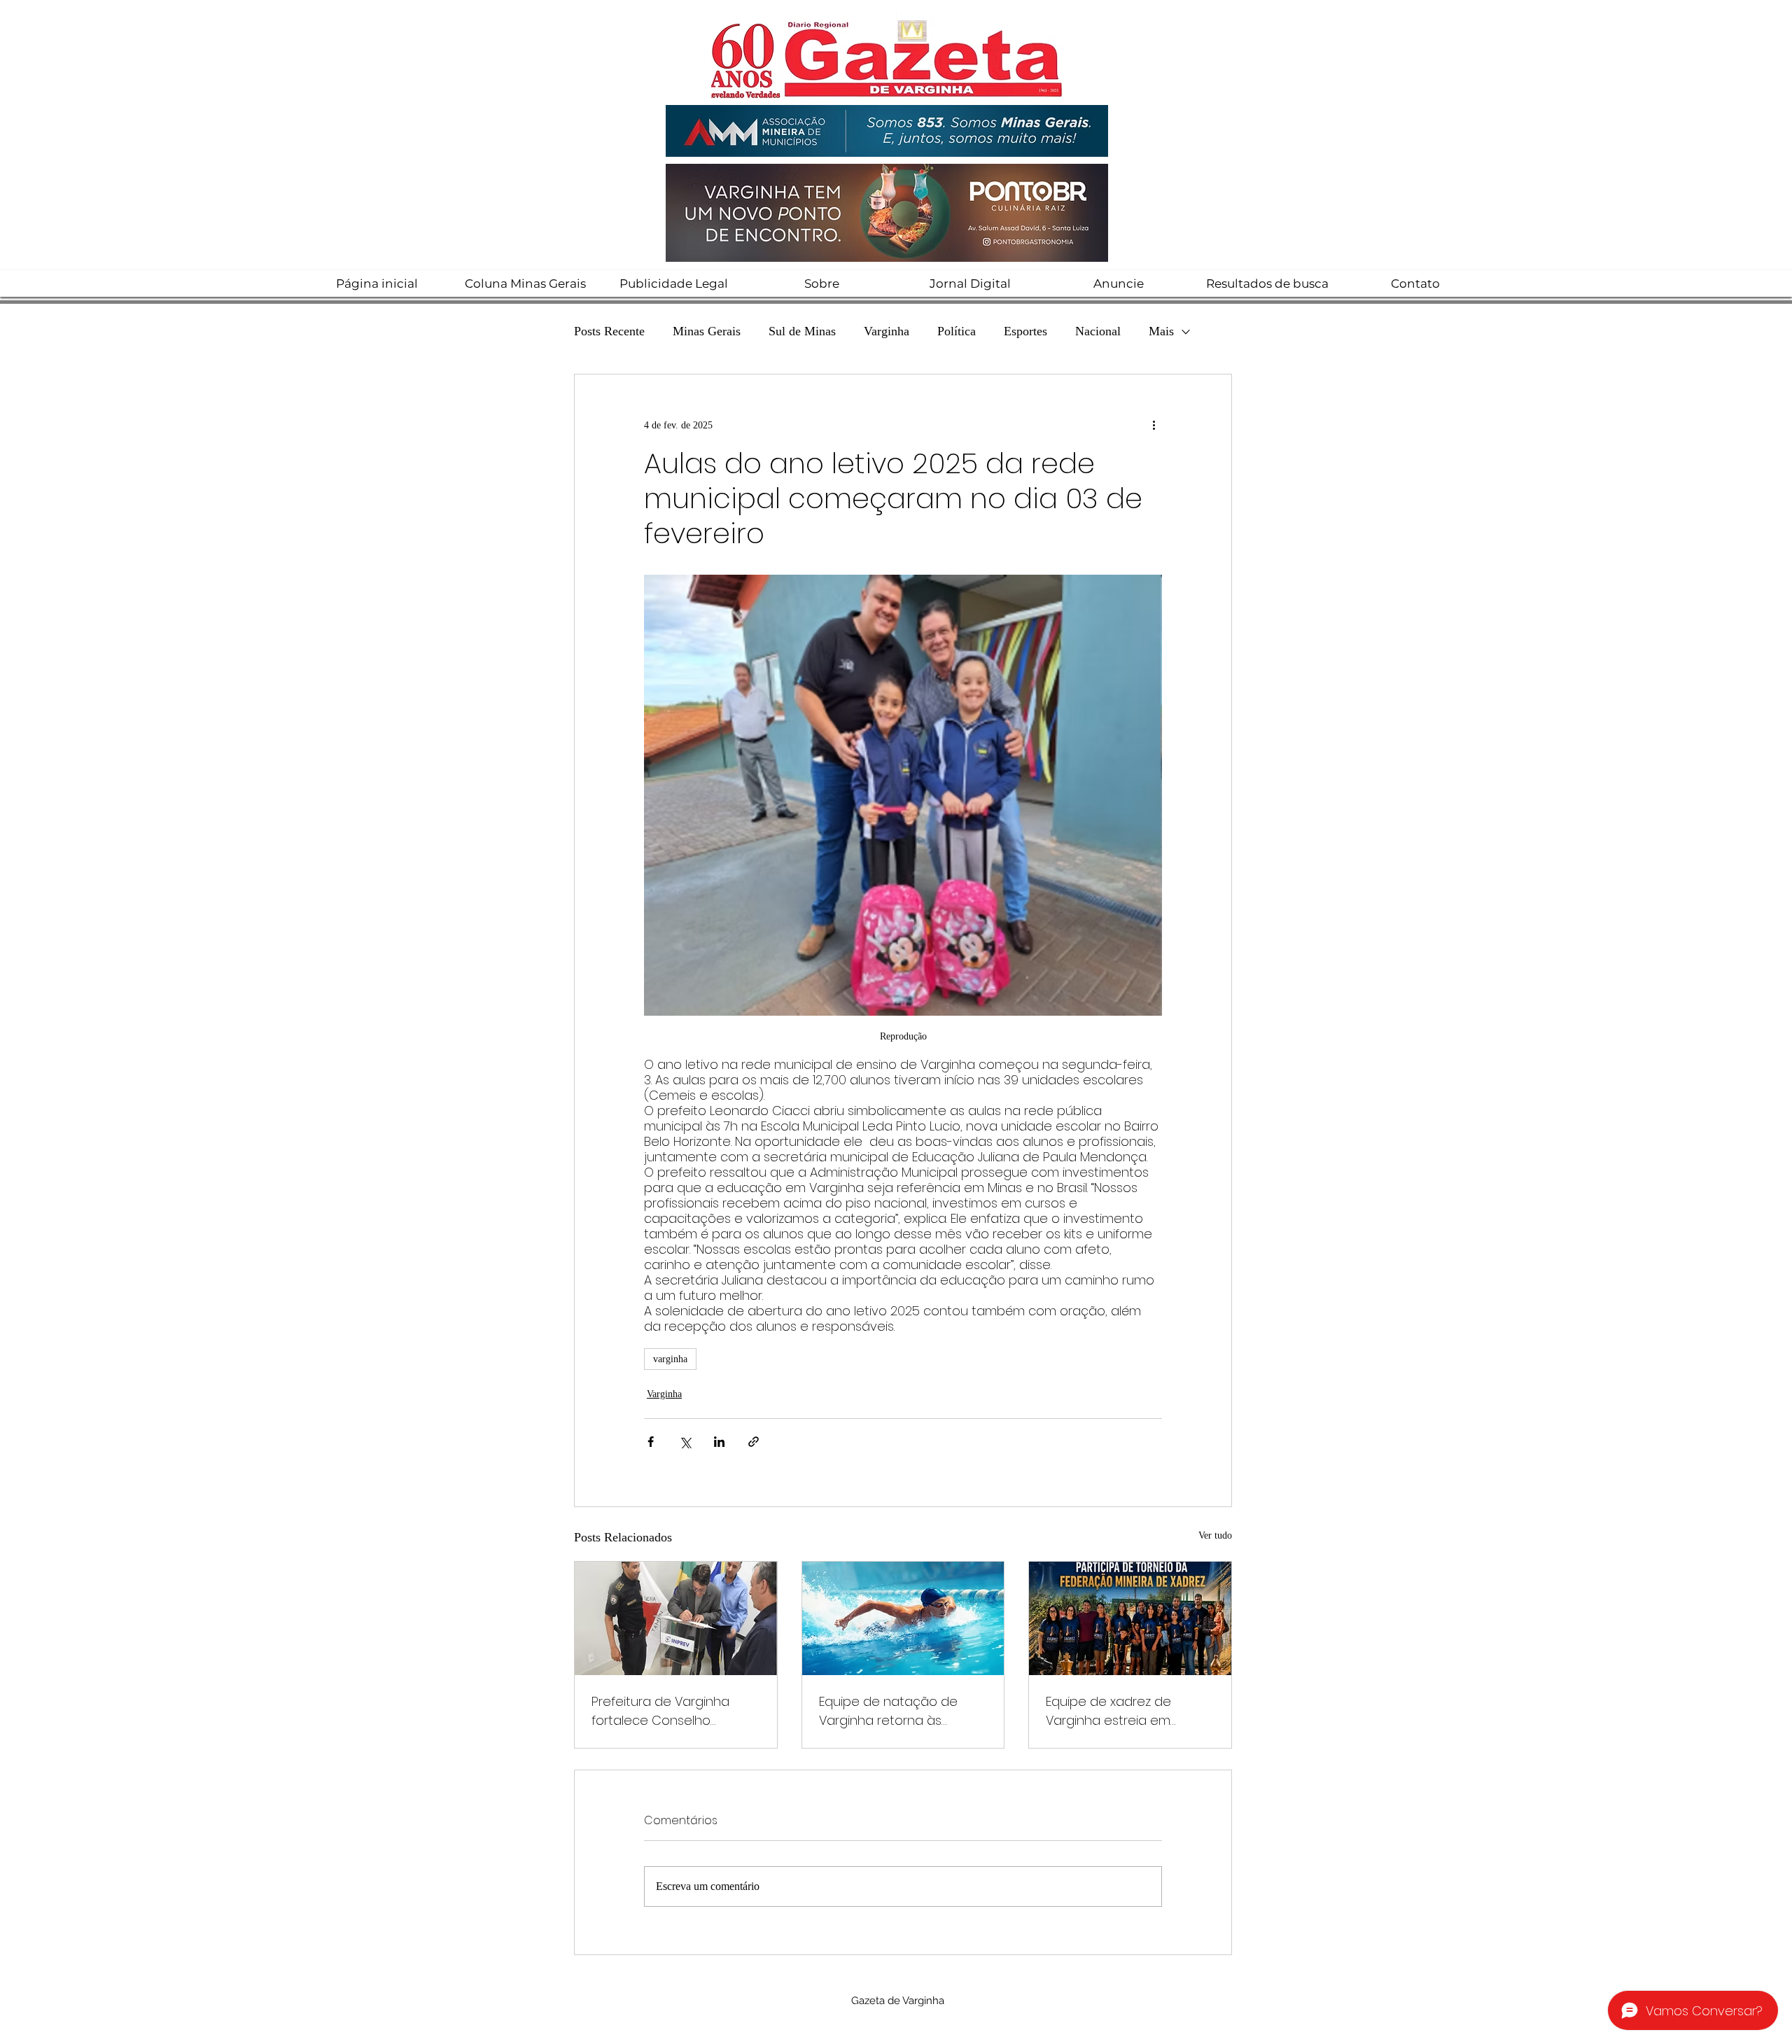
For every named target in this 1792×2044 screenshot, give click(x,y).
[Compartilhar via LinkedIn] (719, 1442)
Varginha (887, 331)
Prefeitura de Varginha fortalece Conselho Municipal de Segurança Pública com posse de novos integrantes (665, 1711)
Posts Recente (609, 331)
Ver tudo (1215, 1535)
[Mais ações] (1154, 425)
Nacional (1098, 331)
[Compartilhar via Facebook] (651, 1442)
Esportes (1025, 331)
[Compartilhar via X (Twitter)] (685, 1442)
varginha (670, 1359)
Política (957, 331)
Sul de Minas (802, 331)
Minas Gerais (707, 331)
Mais (1161, 331)
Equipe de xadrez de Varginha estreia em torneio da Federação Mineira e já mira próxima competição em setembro (1128, 1711)
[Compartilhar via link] (754, 1442)
